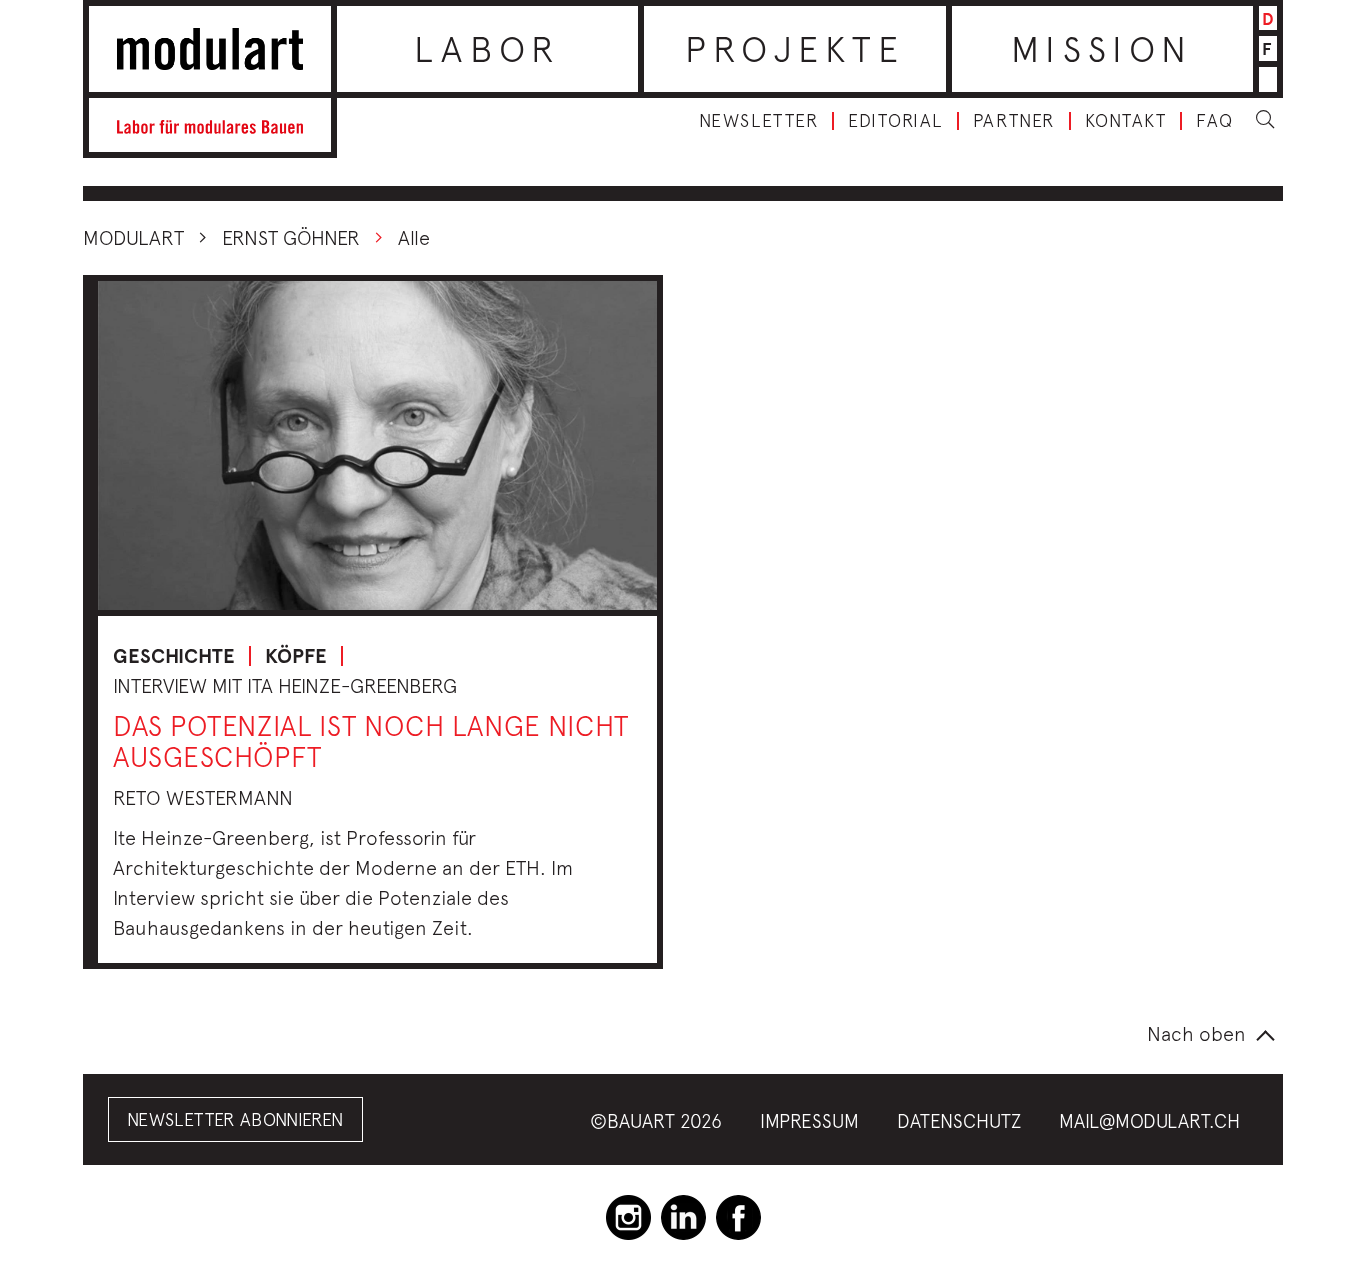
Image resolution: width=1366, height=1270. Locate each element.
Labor (487, 49)
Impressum (809, 1121)
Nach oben (1196, 1033)
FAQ (1215, 121)
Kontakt (1126, 121)
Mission (1102, 49)
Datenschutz (959, 1121)
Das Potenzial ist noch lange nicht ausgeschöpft (371, 741)
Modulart (133, 237)
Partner (1014, 121)
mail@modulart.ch (1149, 1121)
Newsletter (758, 121)
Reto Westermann (203, 797)
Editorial (895, 121)
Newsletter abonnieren (235, 1119)
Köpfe (296, 656)
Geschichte (174, 656)
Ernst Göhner (291, 237)
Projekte (795, 49)
